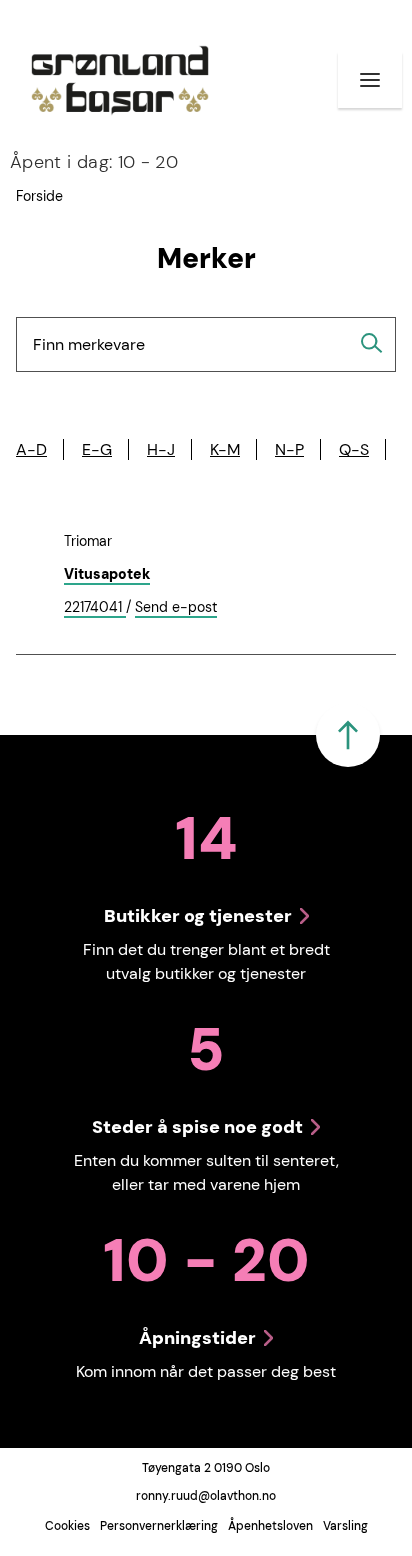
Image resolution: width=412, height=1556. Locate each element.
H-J (161, 449)
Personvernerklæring (159, 1526)
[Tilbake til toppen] (348, 735)
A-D (31, 449)
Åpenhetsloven (270, 1526)
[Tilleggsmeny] (370, 80)
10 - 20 (94, 162)
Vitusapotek (107, 574)
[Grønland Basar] (120, 80)
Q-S (354, 449)
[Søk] (372, 343)
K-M (225, 449)
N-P (289, 449)
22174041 (95, 608)
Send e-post (176, 608)
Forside (39, 196)
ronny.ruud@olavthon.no (206, 1496)
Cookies (67, 1526)
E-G (97, 449)
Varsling (345, 1526)
